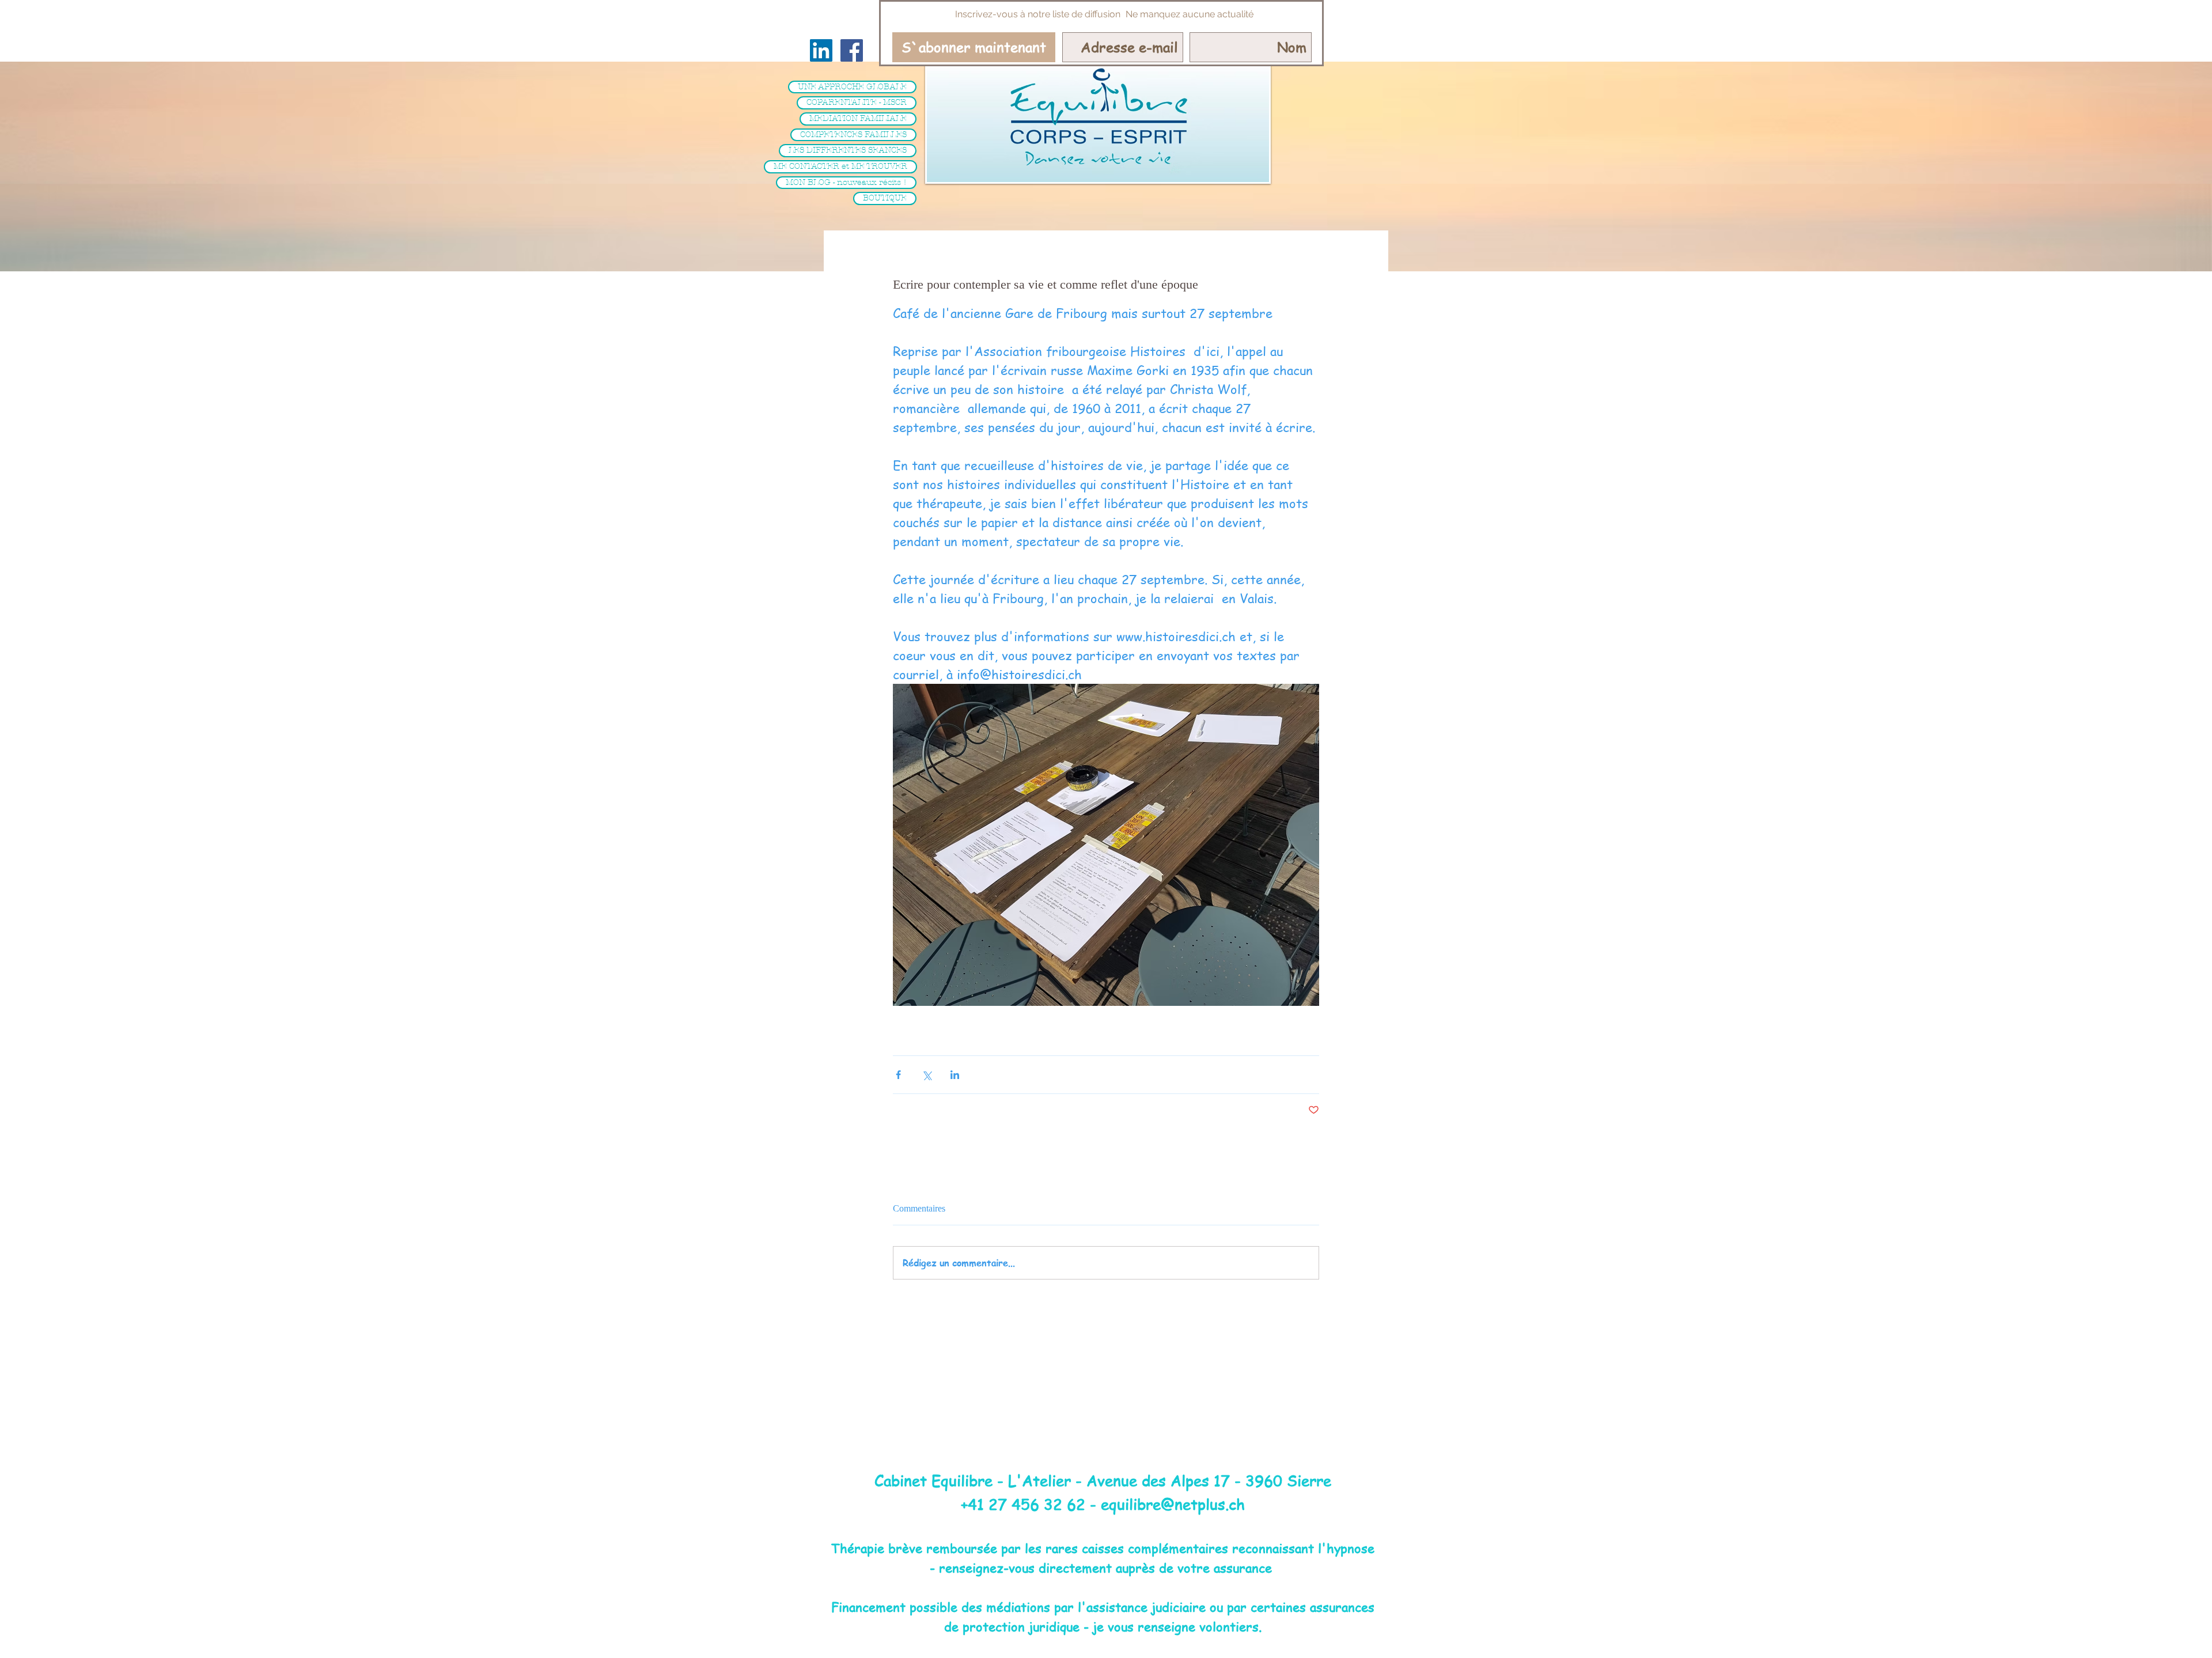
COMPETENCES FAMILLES (853, 135)
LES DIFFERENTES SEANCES (848, 150)
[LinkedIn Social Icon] (821, 50)
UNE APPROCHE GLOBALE (852, 87)
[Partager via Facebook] (898, 1075)
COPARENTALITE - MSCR (857, 102)
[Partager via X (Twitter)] (927, 1075)
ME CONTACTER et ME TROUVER (840, 166)
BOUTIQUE (885, 198)
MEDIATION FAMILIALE (858, 118)
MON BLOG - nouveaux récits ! (846, 182)
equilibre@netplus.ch (1173, 1504)
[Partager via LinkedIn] (955, 1075)
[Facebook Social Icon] (852, 50)
